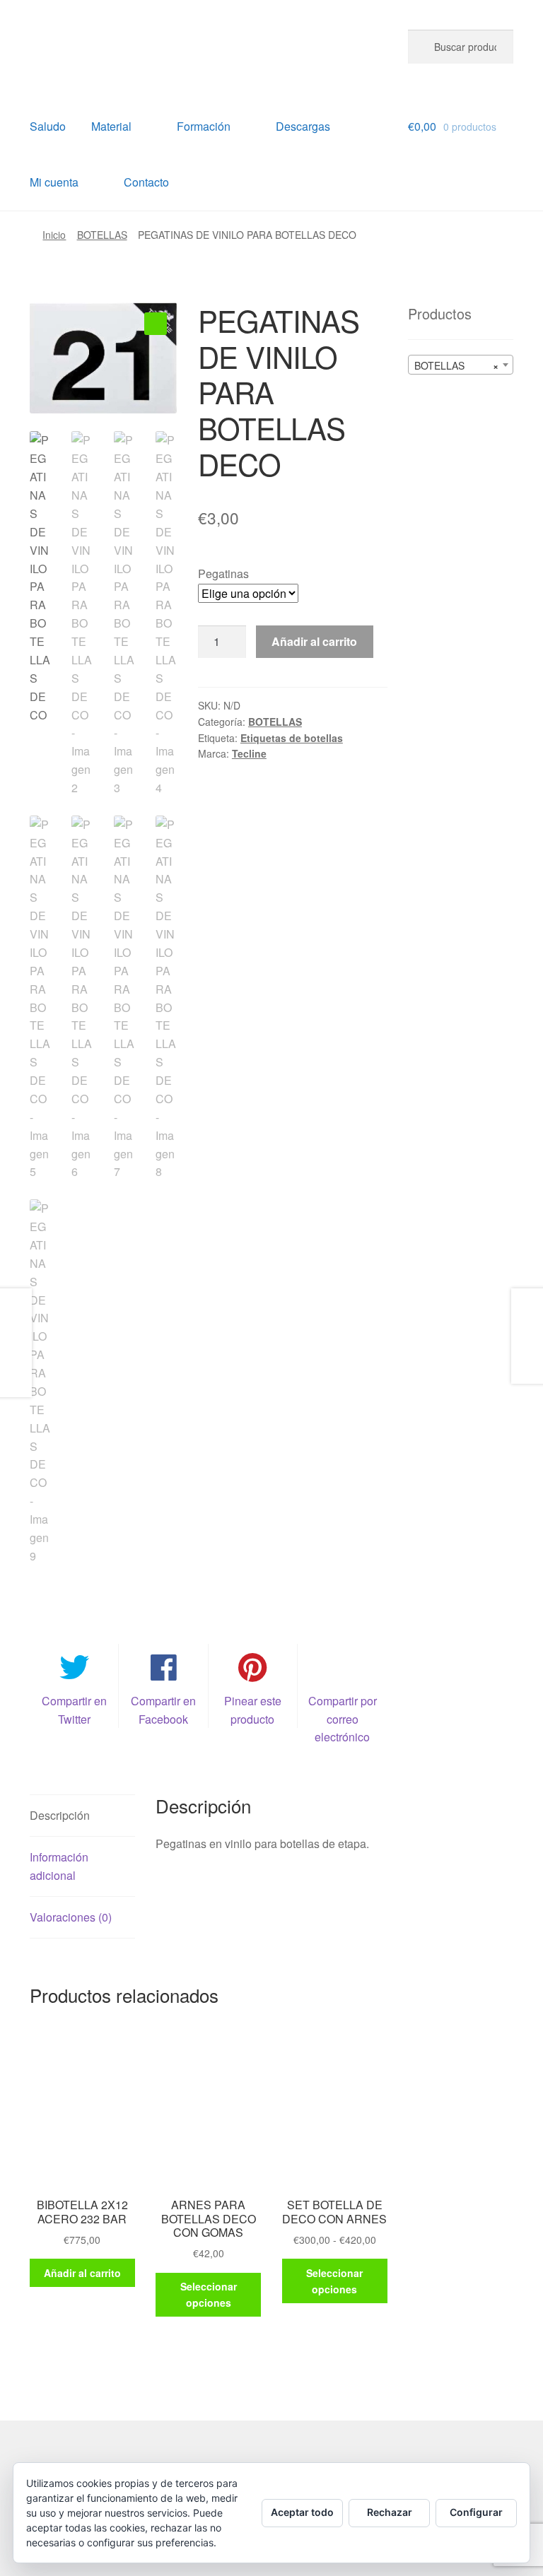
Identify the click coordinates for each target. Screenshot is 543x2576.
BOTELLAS (102, 235)
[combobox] (461, 365)
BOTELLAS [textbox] (456, 365)
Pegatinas (223, 574)
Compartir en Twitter (74, 1710)
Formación (204, 126)
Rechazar (390, 2512)
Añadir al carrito (314, 641)
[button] (156, 324)
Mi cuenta (54, 182)
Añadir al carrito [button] (82, 2273)
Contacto (146, 182)
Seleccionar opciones (209, 2294)
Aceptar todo (302, 2512)
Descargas (303, 126)
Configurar (476, 2512)
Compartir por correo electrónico (343, 1719)
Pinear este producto (253, 1710)
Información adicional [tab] (59, 1866)
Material (111, 126)
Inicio (54, 235)
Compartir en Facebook (163, 1710)
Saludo (48, 126)
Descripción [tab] (60, 1815)
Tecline (249, 753)
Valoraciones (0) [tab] (71, 1917)
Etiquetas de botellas (292, 738)
